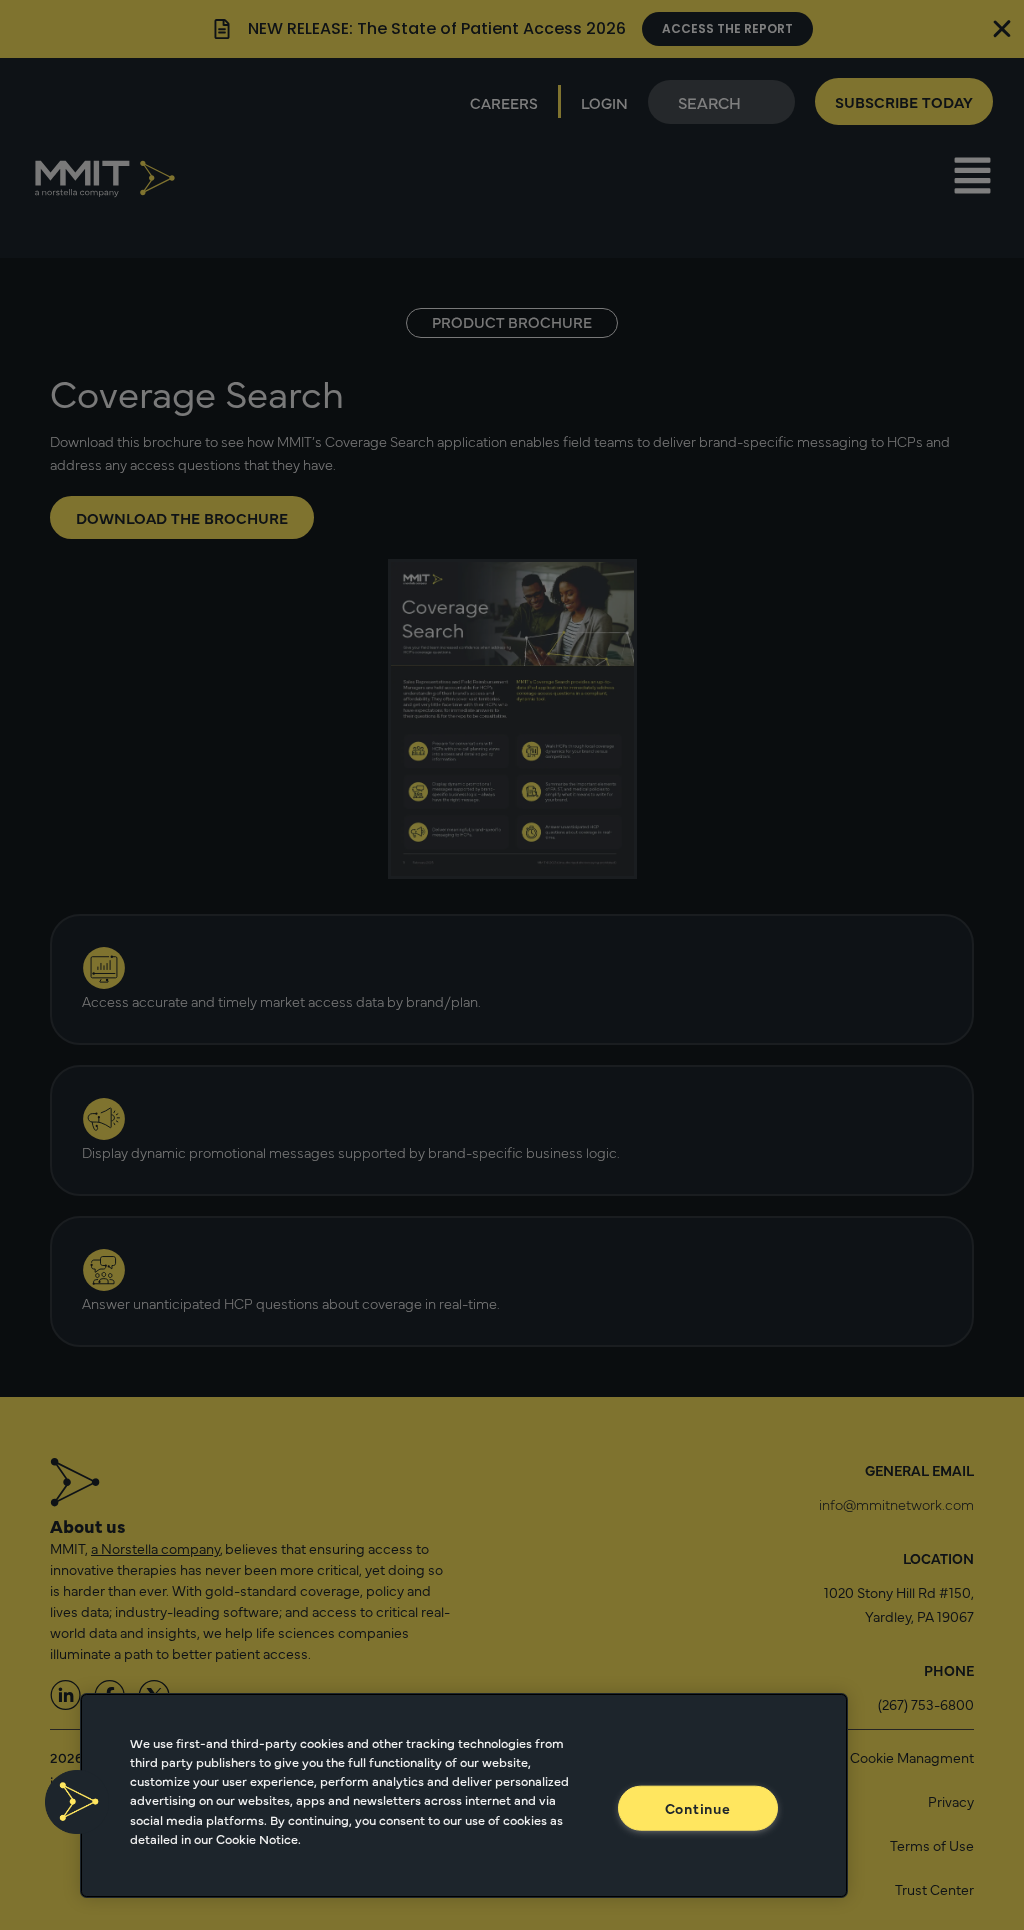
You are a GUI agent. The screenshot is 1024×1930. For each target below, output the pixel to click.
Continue (698, 1808)
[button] (77, 1802)
